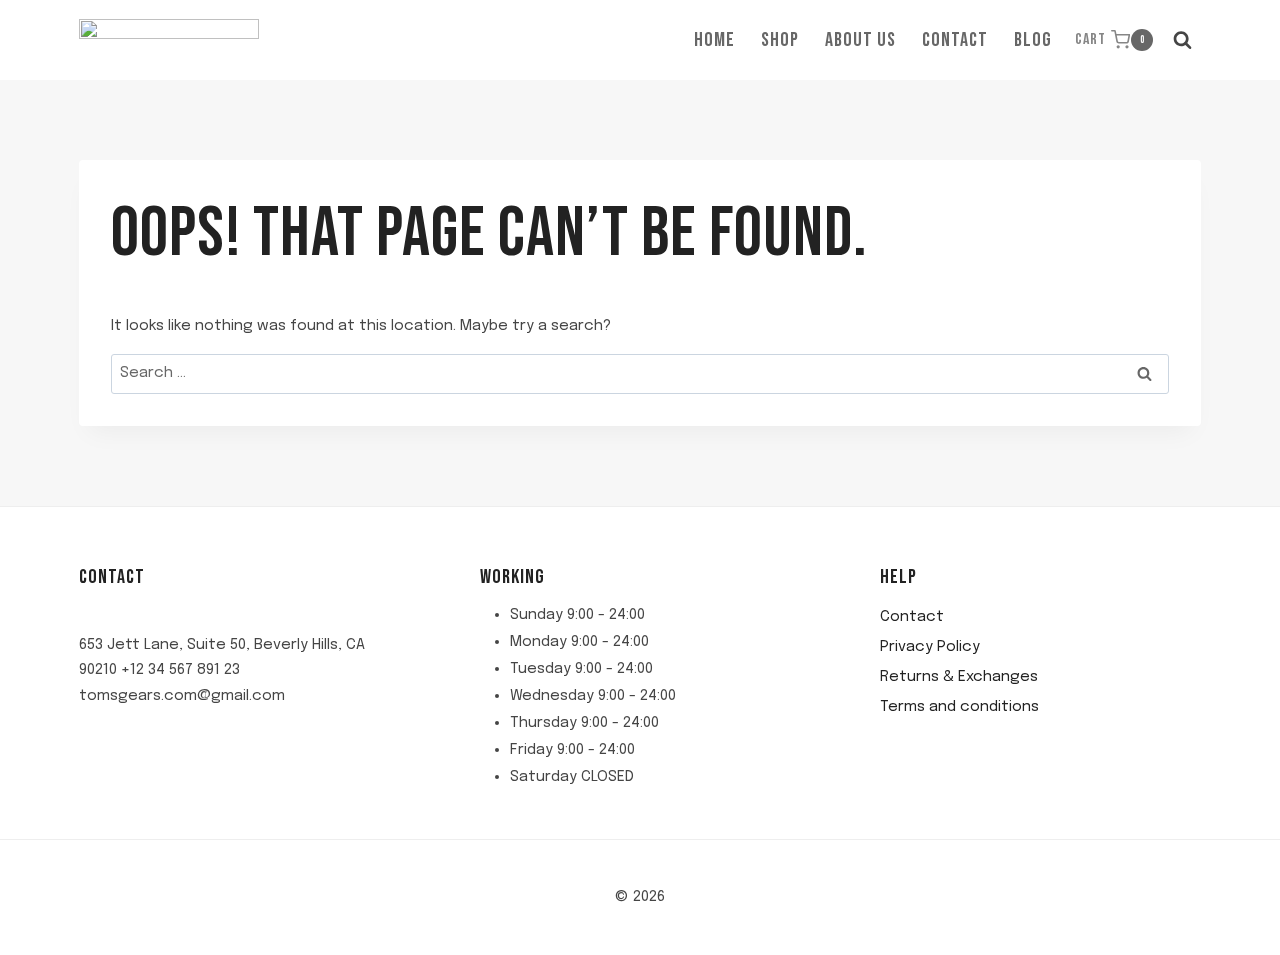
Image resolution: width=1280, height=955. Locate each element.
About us (860, 40)
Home (714, 40)
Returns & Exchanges (959, 677)
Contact (955, 40)
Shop (780, 40)
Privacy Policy (930, 647)
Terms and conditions (959, 707)
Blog (1033, 40)
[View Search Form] (1182, 40)
